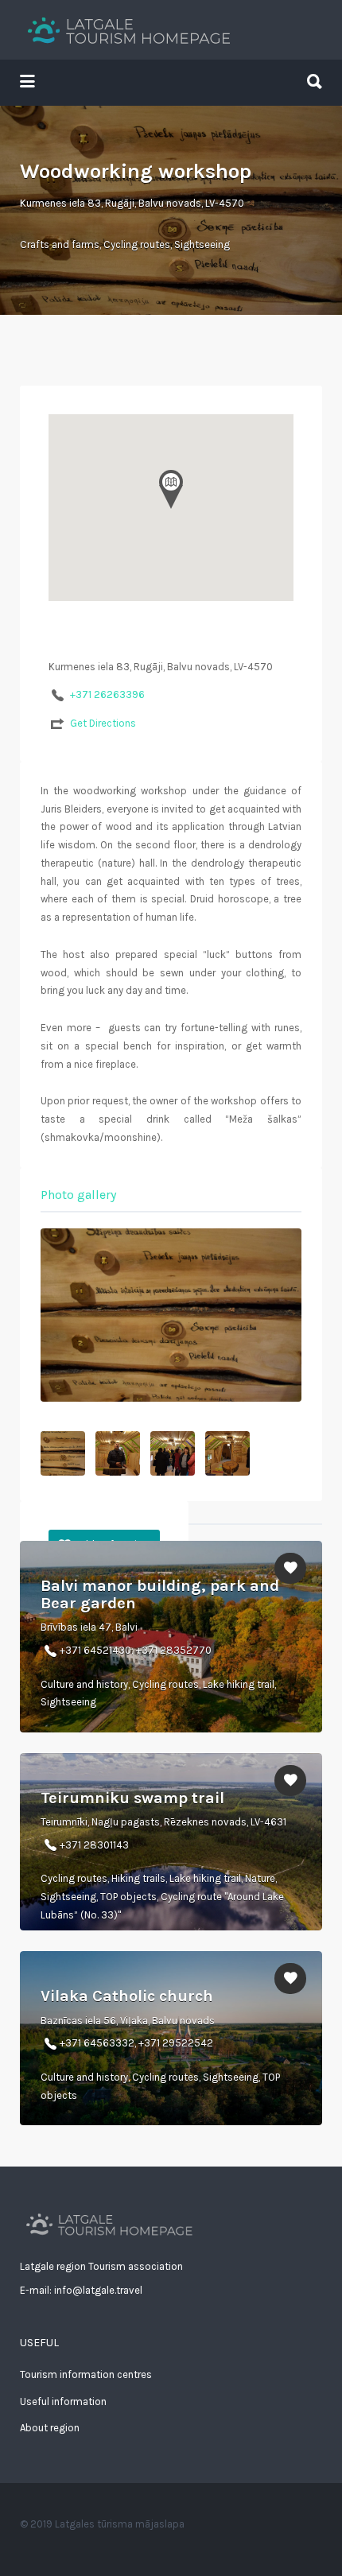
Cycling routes (137, 244)
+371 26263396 (107, 694)
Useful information (63, 2401)
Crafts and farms (60, 244)
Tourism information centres (86, 2374)
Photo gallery (78, 1195)
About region (50, 2428)
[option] (171, 1315)
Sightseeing (202, 244)
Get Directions (103, 723)
